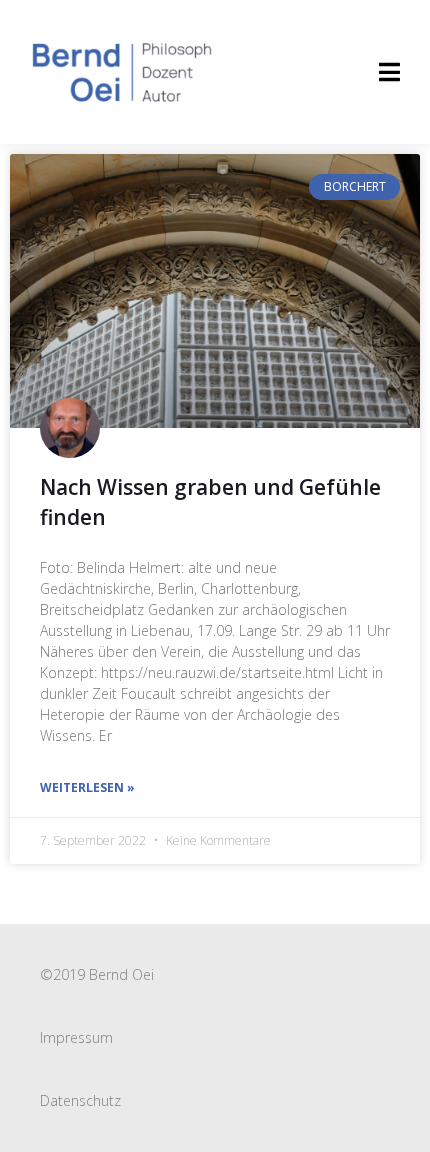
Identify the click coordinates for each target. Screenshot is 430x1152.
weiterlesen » (87, 787)
